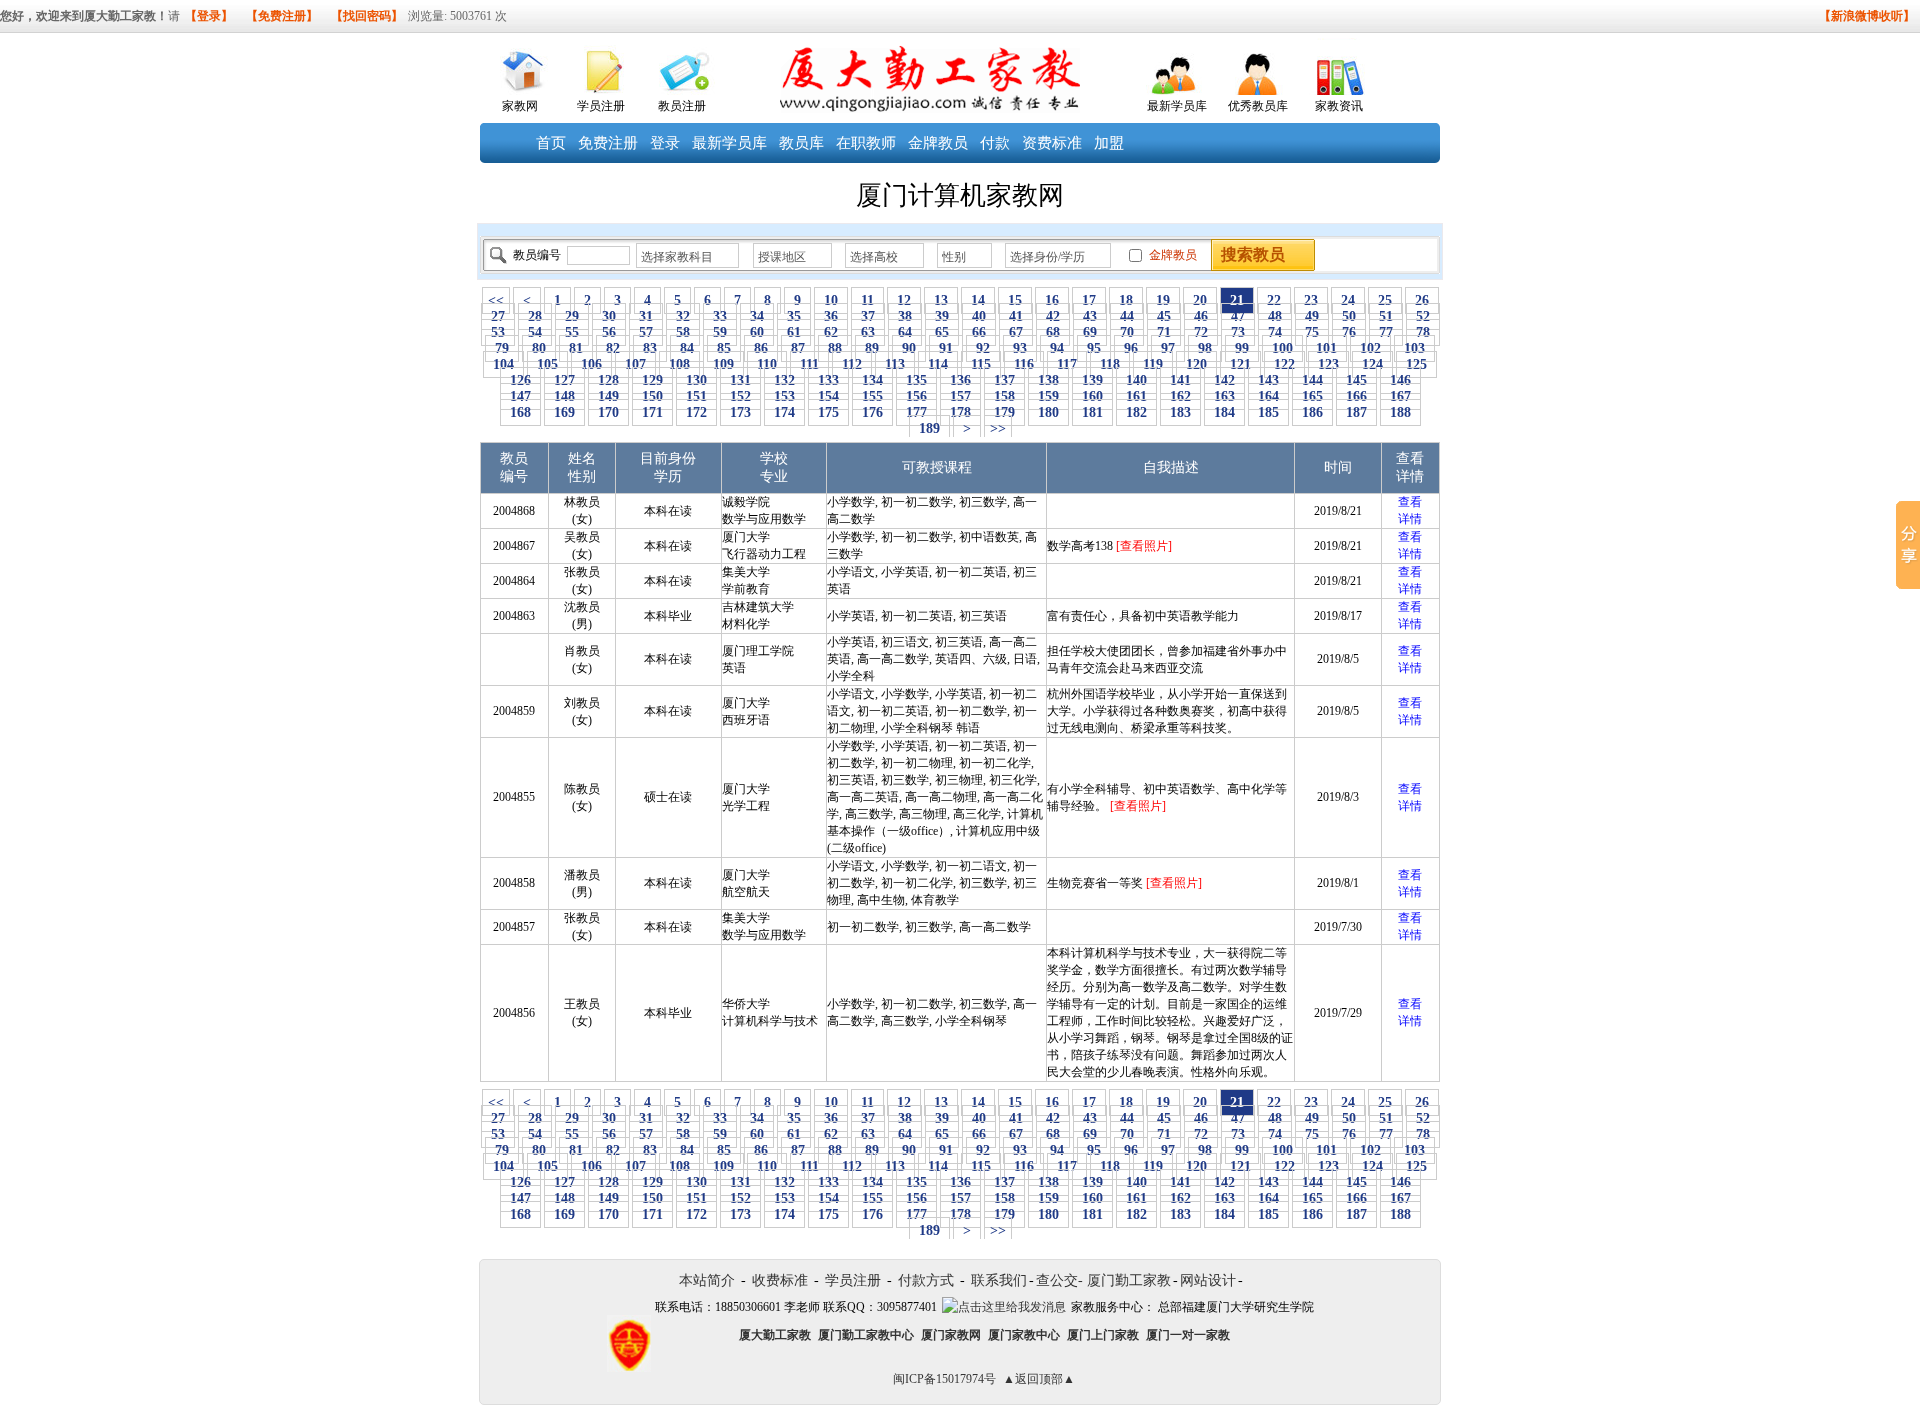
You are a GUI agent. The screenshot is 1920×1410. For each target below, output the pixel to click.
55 (572, 332)
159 (1048, 396)
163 (1224, 396)
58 (683, 332)
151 (696, 396)
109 (723, 364)
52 (1423, 316)
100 (1282, 348)
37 (868, 316)
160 (1092, 396)
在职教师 (866, 143)
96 (1131, 348)
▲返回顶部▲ (1039, 1379)
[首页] (520, 66)
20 (1200, 300)
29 (572, 316)
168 (520, 412)
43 (1090, 316)
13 (941, 300)
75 (1312, 332)
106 (591, 364)
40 (979, 316)
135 (916, 380)
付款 (995, 143)
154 (828, 396)
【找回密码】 (367, 16)
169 (564, 412)
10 (831, 300)
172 (696, 412)
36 (831, 316)
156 (916, 396)
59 (720, 332)
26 (1422, 300)
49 (1312, 316)
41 (1016, 316)
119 (1153, 364)
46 (1201, 316)
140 (1136, 380)
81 (576, 348)
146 (1400, 380)
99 (1242, 348)
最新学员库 (1177, 106)
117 (1067, 364)
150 (652, 396)
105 (547, 364)
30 (609, 316)
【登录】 (209, 16)
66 (979, 332)
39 (942, 316)
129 (652, 380)
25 (1385, 300)
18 (1126, 300)
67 (1016, 332)
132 (784, 380)
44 (1127, 316)
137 (1004, 380)
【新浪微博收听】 (1867, 16)
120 (1196, 364)
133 (828, 380)
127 (564, 380)
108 (679, 364)
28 (535, 316)
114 (938, 364)
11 (867, 300)
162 (1180, 396)
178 (960, 412)
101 (1326, 348)
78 (1423, 332)
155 (872, 396)
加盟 (1109, 143)
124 (1372, 364)
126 (520, 380)
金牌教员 (938, 143)
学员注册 (601, 106)
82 (613, 348)
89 (872, 348)
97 (1168, 348)
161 (1136, 396)
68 (1053, 332)
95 (1094, 348)
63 (868, 332)
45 (1164, 316)
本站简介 (707, 1280)
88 (835, 348)
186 (1312, 412)
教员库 (801, 143)
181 (1092, 412)
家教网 (520, 106)
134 (872, 380)
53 (498, 332)
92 (983, 348)
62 (831, 332)
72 (1201, 332)
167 (1400, 396)
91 (946, 348)
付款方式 (926, 1280)
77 (1386, 332)
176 (872, 412)
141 (1180, 380)
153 (784, 396)
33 (720, 316)
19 (1163, 300)
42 (1053, 316)
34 (757, 316)
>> (998, 428)
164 (1268, 396)
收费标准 (780, 1280)
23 (1311, 300)
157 (960, 396)
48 (1275, 316)
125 (1416, 364)
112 (852, 364)
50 (1349, 316)
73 (1238, 332)
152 (740, 396)
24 (1348, 300)
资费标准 (1052, 143)
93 (1020, 348)
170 (608, 412)
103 (1414, 348)
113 (895, 364)
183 (1180, 412)
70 (1127, 332)
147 (520, 396)
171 (652, 412)
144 (1312, 380)
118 (1110, 364)
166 (1356, 396)
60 (757, 332)
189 (929, 428)
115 (981, 364)
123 (1328, 364)
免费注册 (608, 143)
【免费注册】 (282, 16)
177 (916, 412)
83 (650, 348)
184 (1224, 412)
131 (740, 380)
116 (1024, 364)
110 (767, 364)
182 (1136, 412)
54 (535, 332)
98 (1205, 348)
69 (1090, 332)
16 (1052, 300)
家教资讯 (1339, 106)
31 (646, 316)
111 (809, 364)
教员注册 (682, 106)
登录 (665, 143)
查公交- (1059, 1280)
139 (1092, 380)
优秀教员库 (1258, 106)
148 (564, 396)
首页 (551, 143)
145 (1356, 380)
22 (1274, 300)
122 (1284, 364)
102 (1370, 348)
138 (1048, 380)
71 (1164, 332)
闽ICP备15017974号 (944, 1379)
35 (794, 316)
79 (502, 348)
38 (905, 316)
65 (942, 332)
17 (1089, 300)
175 (828, 412)
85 (724, 348)
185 (1268, 412)
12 (904, 300)
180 (1048, 412)
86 (761, 348)
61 (794, 332)
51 (1386, 316)
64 (905, 332)
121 (1240, 364)
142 (1224, 380)
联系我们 (999, 1280)
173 (740, 412)
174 (784, 412)
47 (1238, 316)
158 (1004, 396)
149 (608, 396)
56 (609, 332)
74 (1275, 332)
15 (1015, 300)
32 (683, 316)
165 (1312, 396)
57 (646, 332)
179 (1004, 412)
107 (635, 364)
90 (909, 348)
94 (1057, 348)
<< (496, 300)
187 (1356, 412)
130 (696, 380)
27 (498, 316)
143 (1268, 380)
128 (608, 380)
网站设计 (1208, 1280)
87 (798, 348)
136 (960, 380)
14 (978, 300)
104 (503, 364)
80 (539, 348)
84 (687, 348)
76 (1349, 332)
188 (1400, 412)
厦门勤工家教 (1129, 1280)
